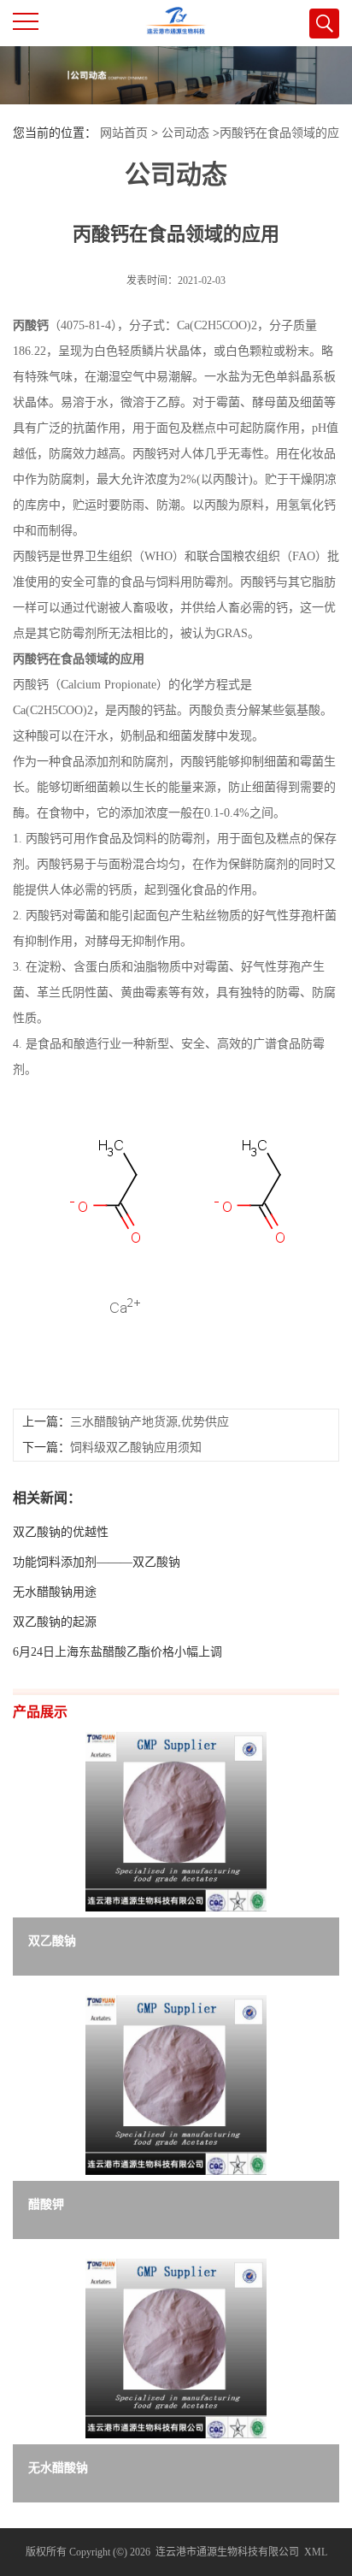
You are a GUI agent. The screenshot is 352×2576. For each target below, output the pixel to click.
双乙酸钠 (52, 1941)
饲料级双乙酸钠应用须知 (136, 1448)
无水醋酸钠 (58, 2468)
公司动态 (185, 133)
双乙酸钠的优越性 (61, 1532)
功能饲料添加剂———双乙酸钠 (97, 1562)
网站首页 (124, 133)
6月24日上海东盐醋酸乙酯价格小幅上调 (117, 1652)
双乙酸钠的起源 (55, 1622)
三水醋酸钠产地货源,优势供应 (150, 1422)
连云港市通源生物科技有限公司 (227, 2552)
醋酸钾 (46, 2204)
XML (316, 2552)
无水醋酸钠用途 (55, 1592)
